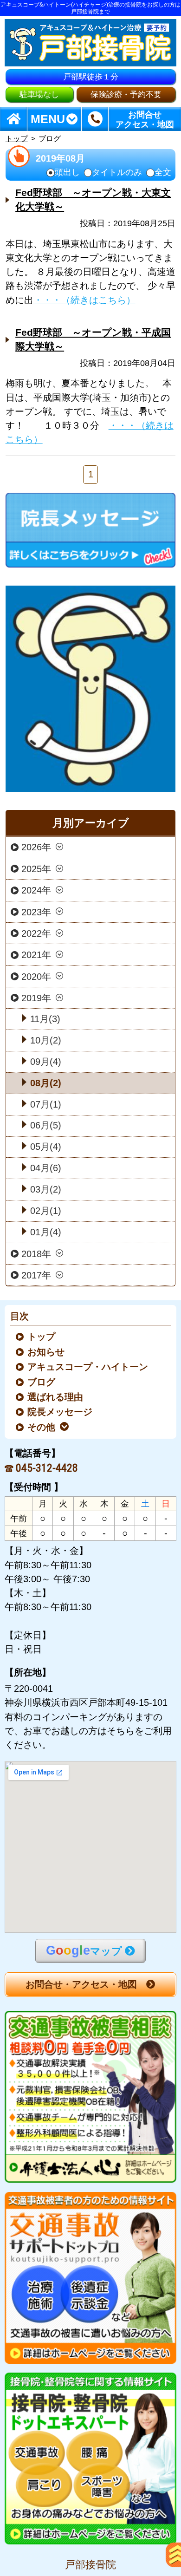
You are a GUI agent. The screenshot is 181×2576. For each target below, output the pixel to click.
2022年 (36, 933)
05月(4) (46, 1147)
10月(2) (46, 1040)
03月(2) (46, 1189)
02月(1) (46, 1211)
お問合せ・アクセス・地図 (81, 1984)
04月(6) (46, 1168)
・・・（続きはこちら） (84, 300)
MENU (48, 119)
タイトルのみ (117, 173)
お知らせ (47, 1352)
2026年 (36, 847)
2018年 (36, 1253)
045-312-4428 (47, 1468)
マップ (84, 1950)
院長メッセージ (61, 1412)
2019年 (36, 998)
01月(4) (46, 1232)
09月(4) (46, 1062)
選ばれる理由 (56, 1397)
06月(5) (46, 1125)
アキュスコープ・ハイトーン (88, 1367)
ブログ (42, 1382)
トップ (17, 139)
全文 (163, 173)
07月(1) (46, 1104)
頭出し (67, 173)
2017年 (36, 1275)
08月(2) (46, 1083)
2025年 (36, 868)
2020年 (36, 976)
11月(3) (45, 1019)
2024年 (36, 890)
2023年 (36, 912)
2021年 (36, 955)
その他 (42, 1427)
